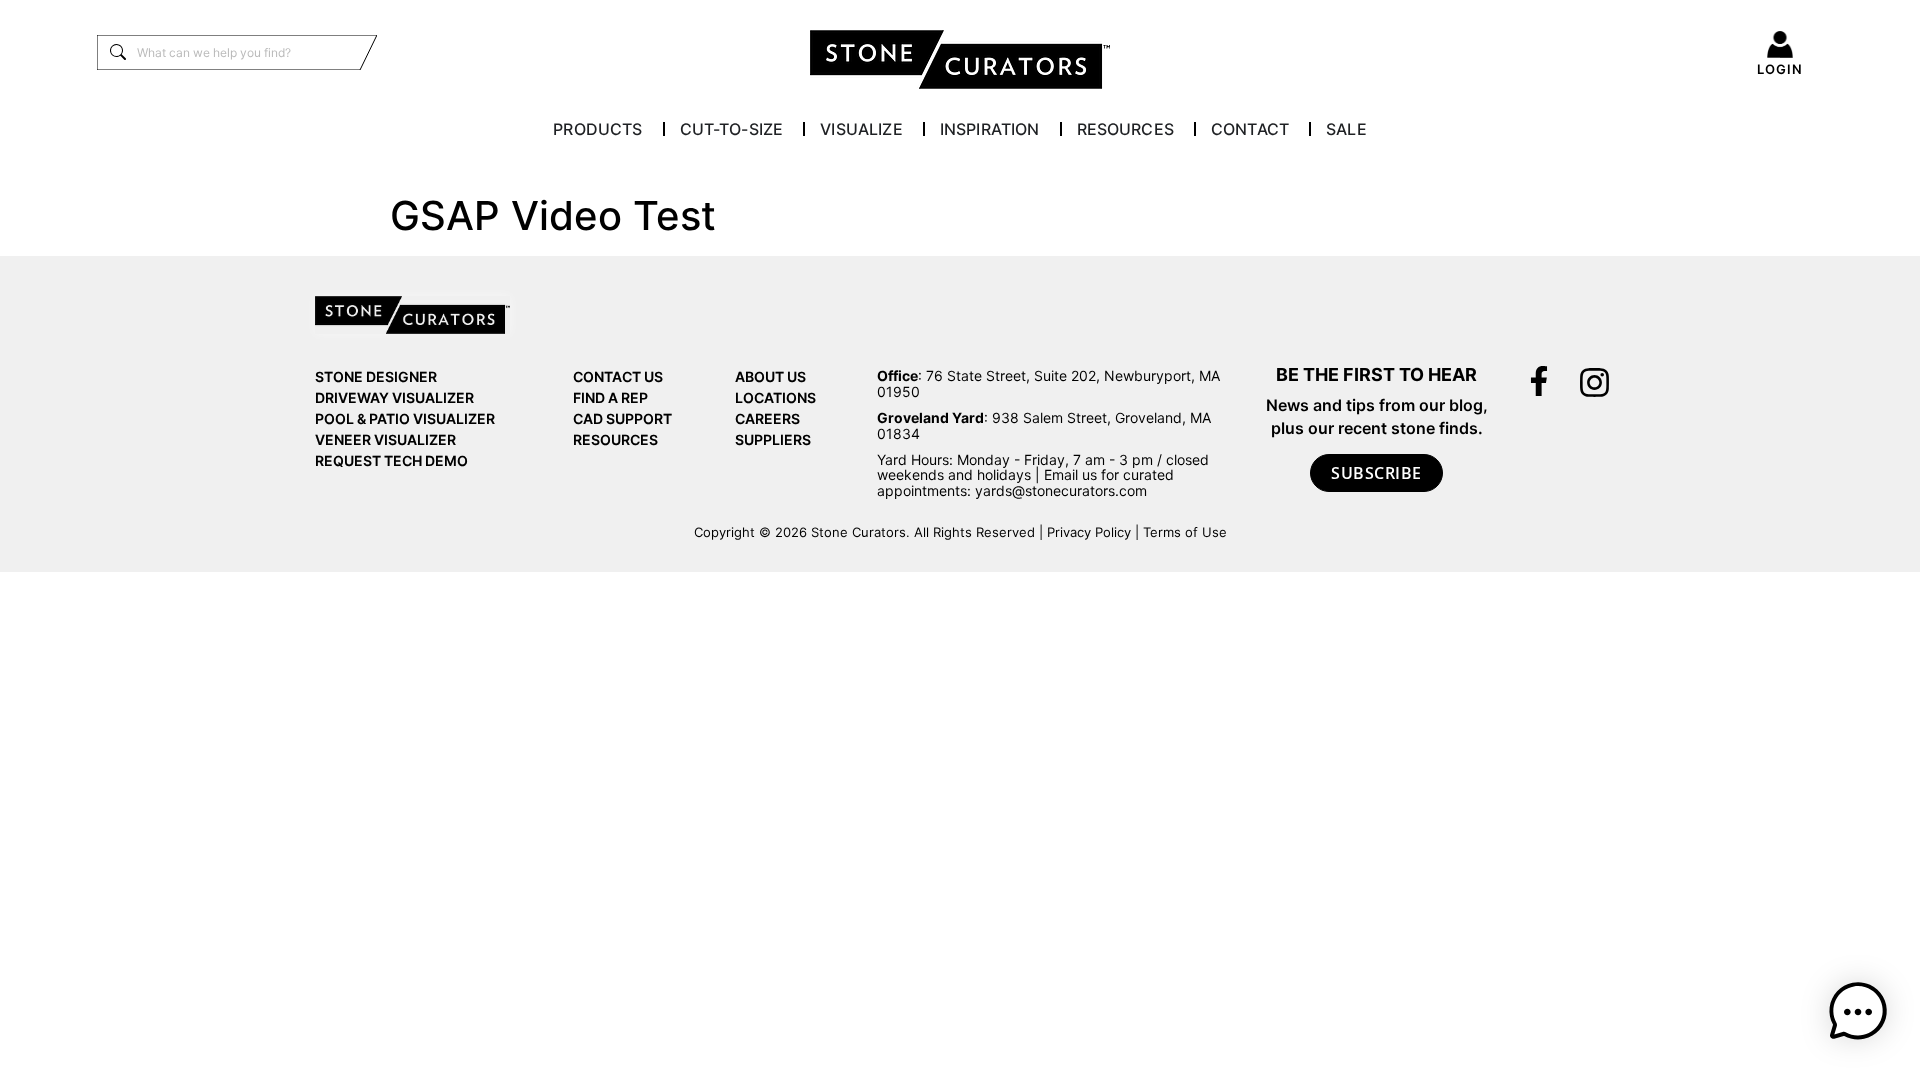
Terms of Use (1185, 532)
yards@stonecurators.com (1061, 490)
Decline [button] (1324, 1033)
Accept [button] (1238, 1033)
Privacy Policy (1089, 532)
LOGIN (1780, 69)
